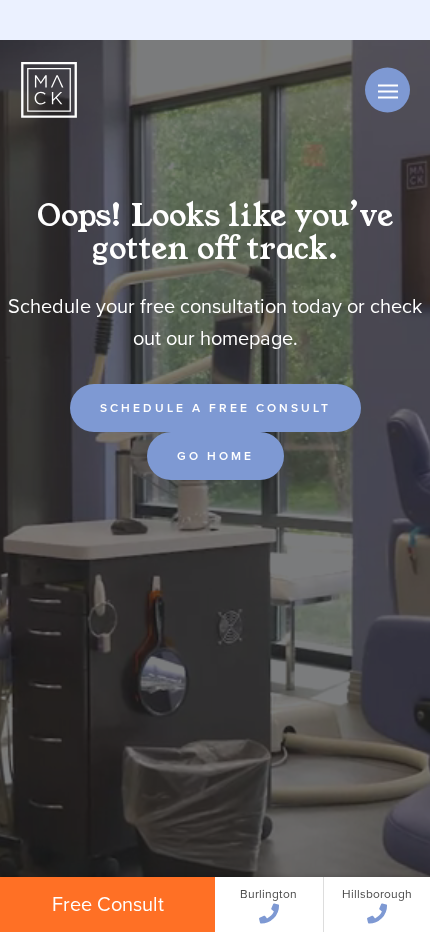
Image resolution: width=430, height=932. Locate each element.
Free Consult (108, 904)
